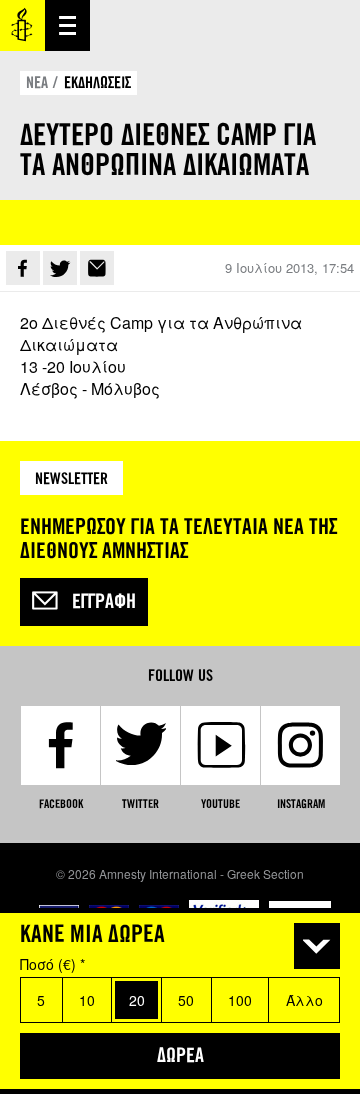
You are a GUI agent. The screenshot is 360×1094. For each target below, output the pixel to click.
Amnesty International (22, 25)
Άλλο (304, 1000)
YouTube (220, 804)
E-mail (97, 268)
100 (240, 1000)
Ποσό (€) (52, 964)
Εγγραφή (104, 602)
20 (137, 1000)
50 (186, 1000)
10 (87, 1000)
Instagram (301, 804)
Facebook (23, 268)
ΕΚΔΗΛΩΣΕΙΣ (97, 82)
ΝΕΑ (37, 82)
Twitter (60, 268)
